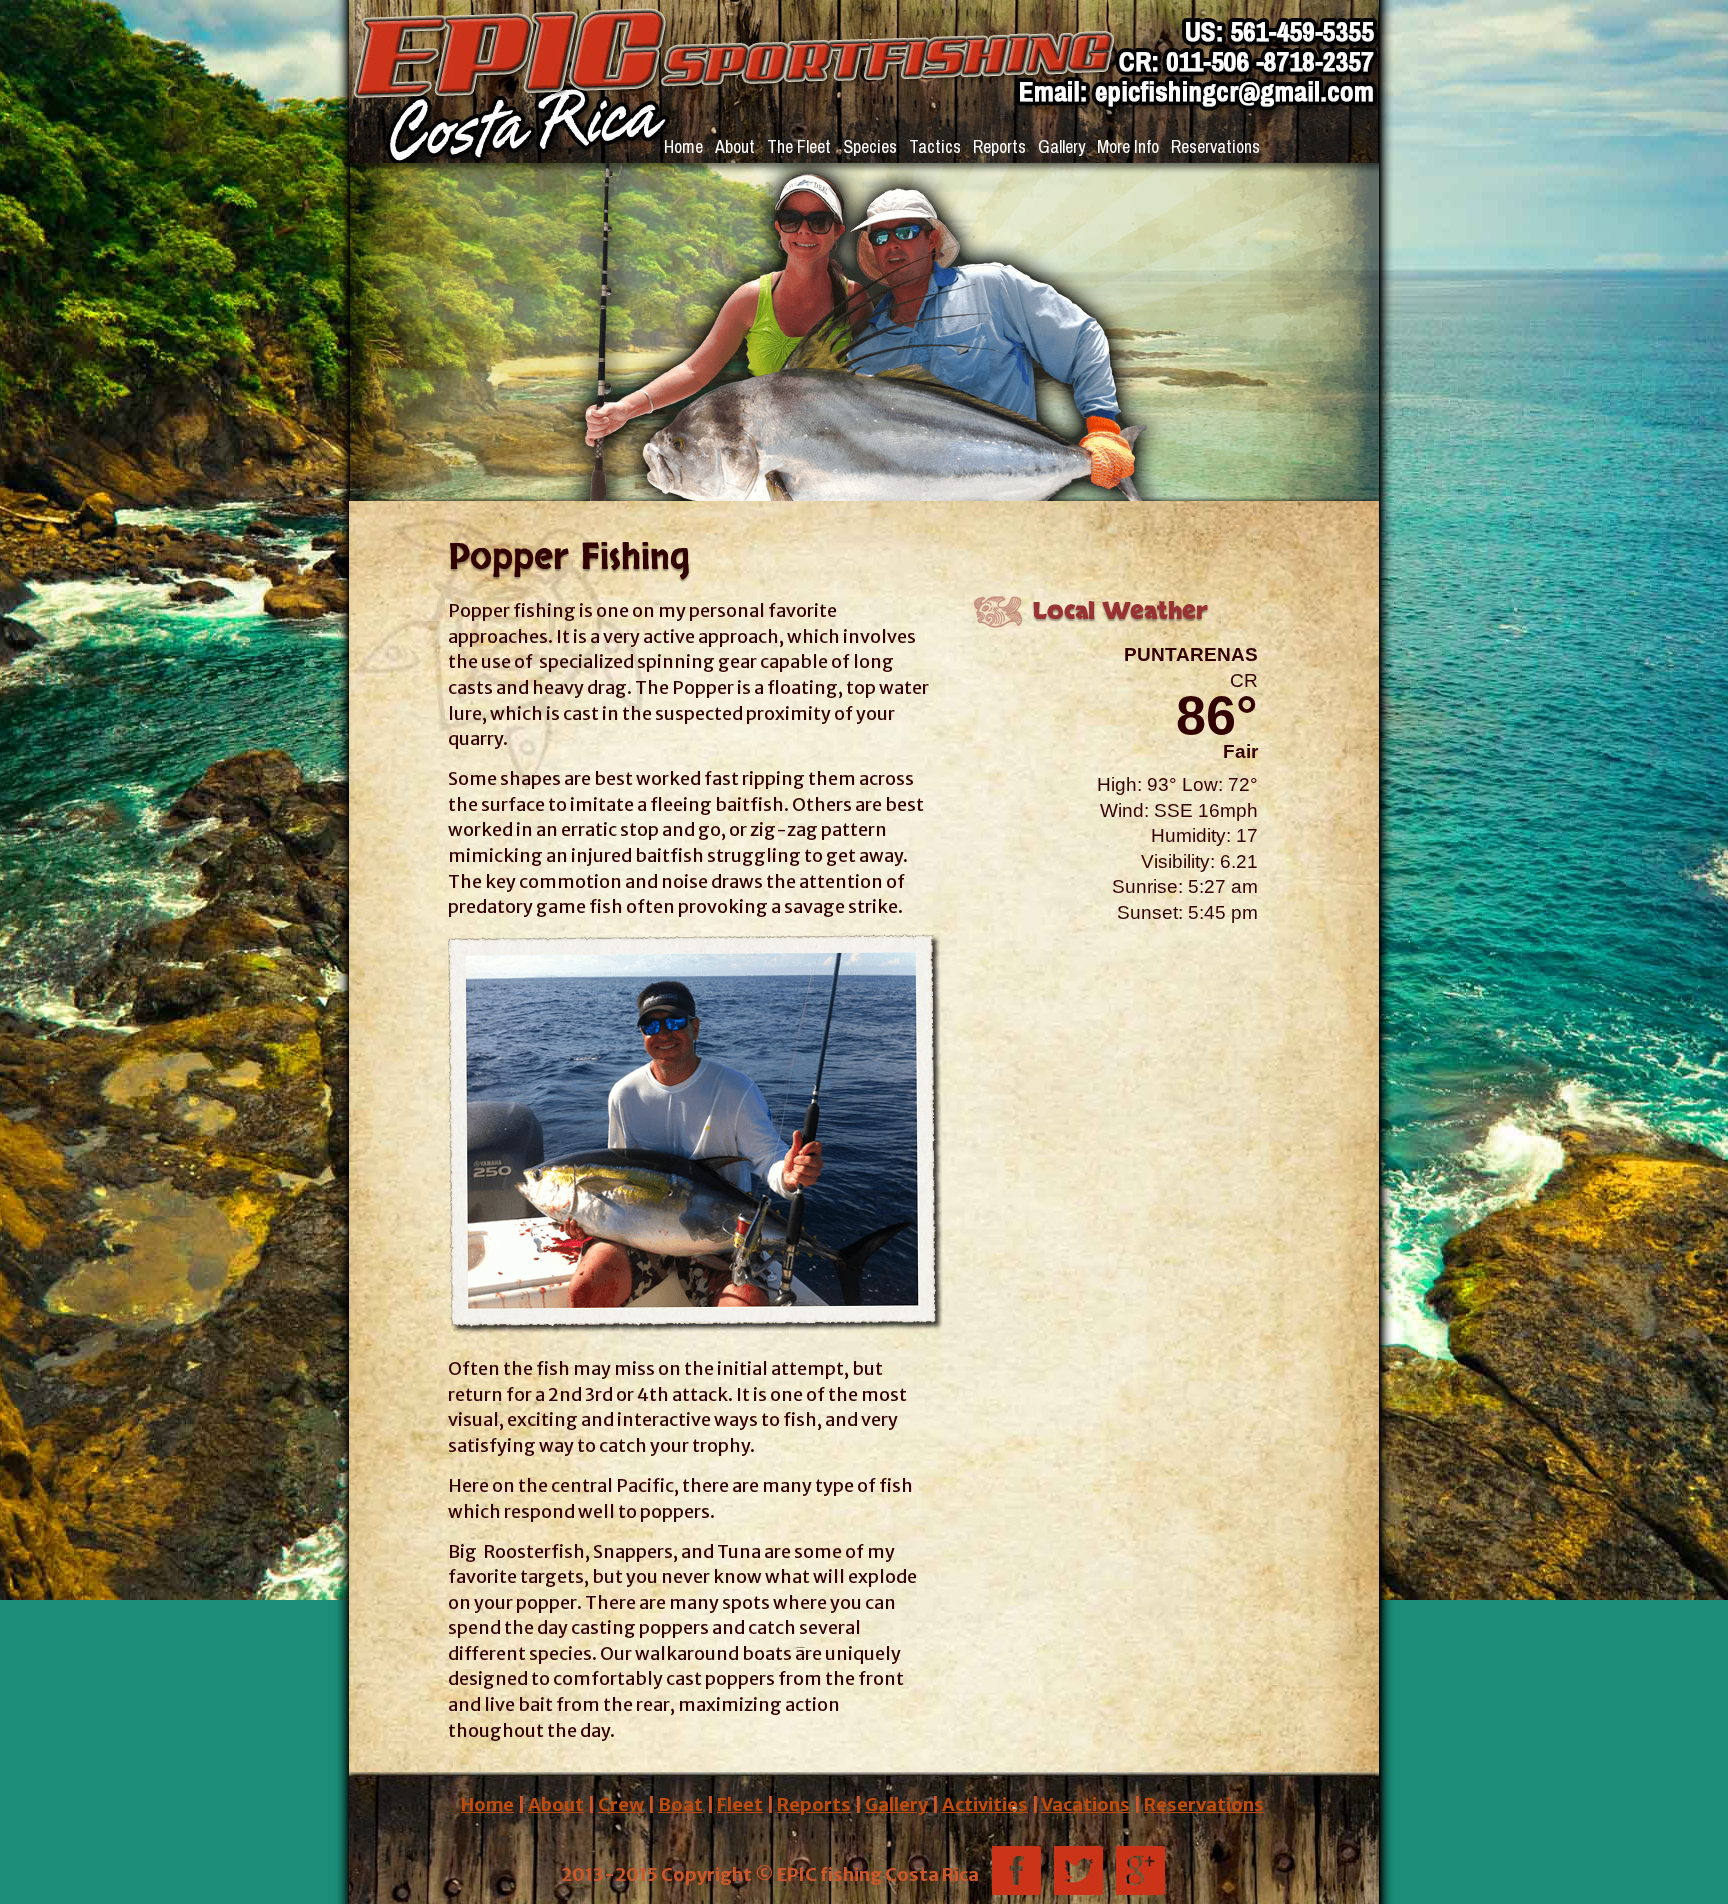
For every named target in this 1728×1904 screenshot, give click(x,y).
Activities (985, 1804)
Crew (621, 1804)
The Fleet (799, 146)
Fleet (740, 1804)
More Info (1128, 146)
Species (870, 146)
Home (683, 146)
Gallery (1061, 146)
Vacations (1085, 1804)
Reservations (1215, 146)
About (735, 146)
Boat (680, 1804)
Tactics (935, 146)
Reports (999, 146)
